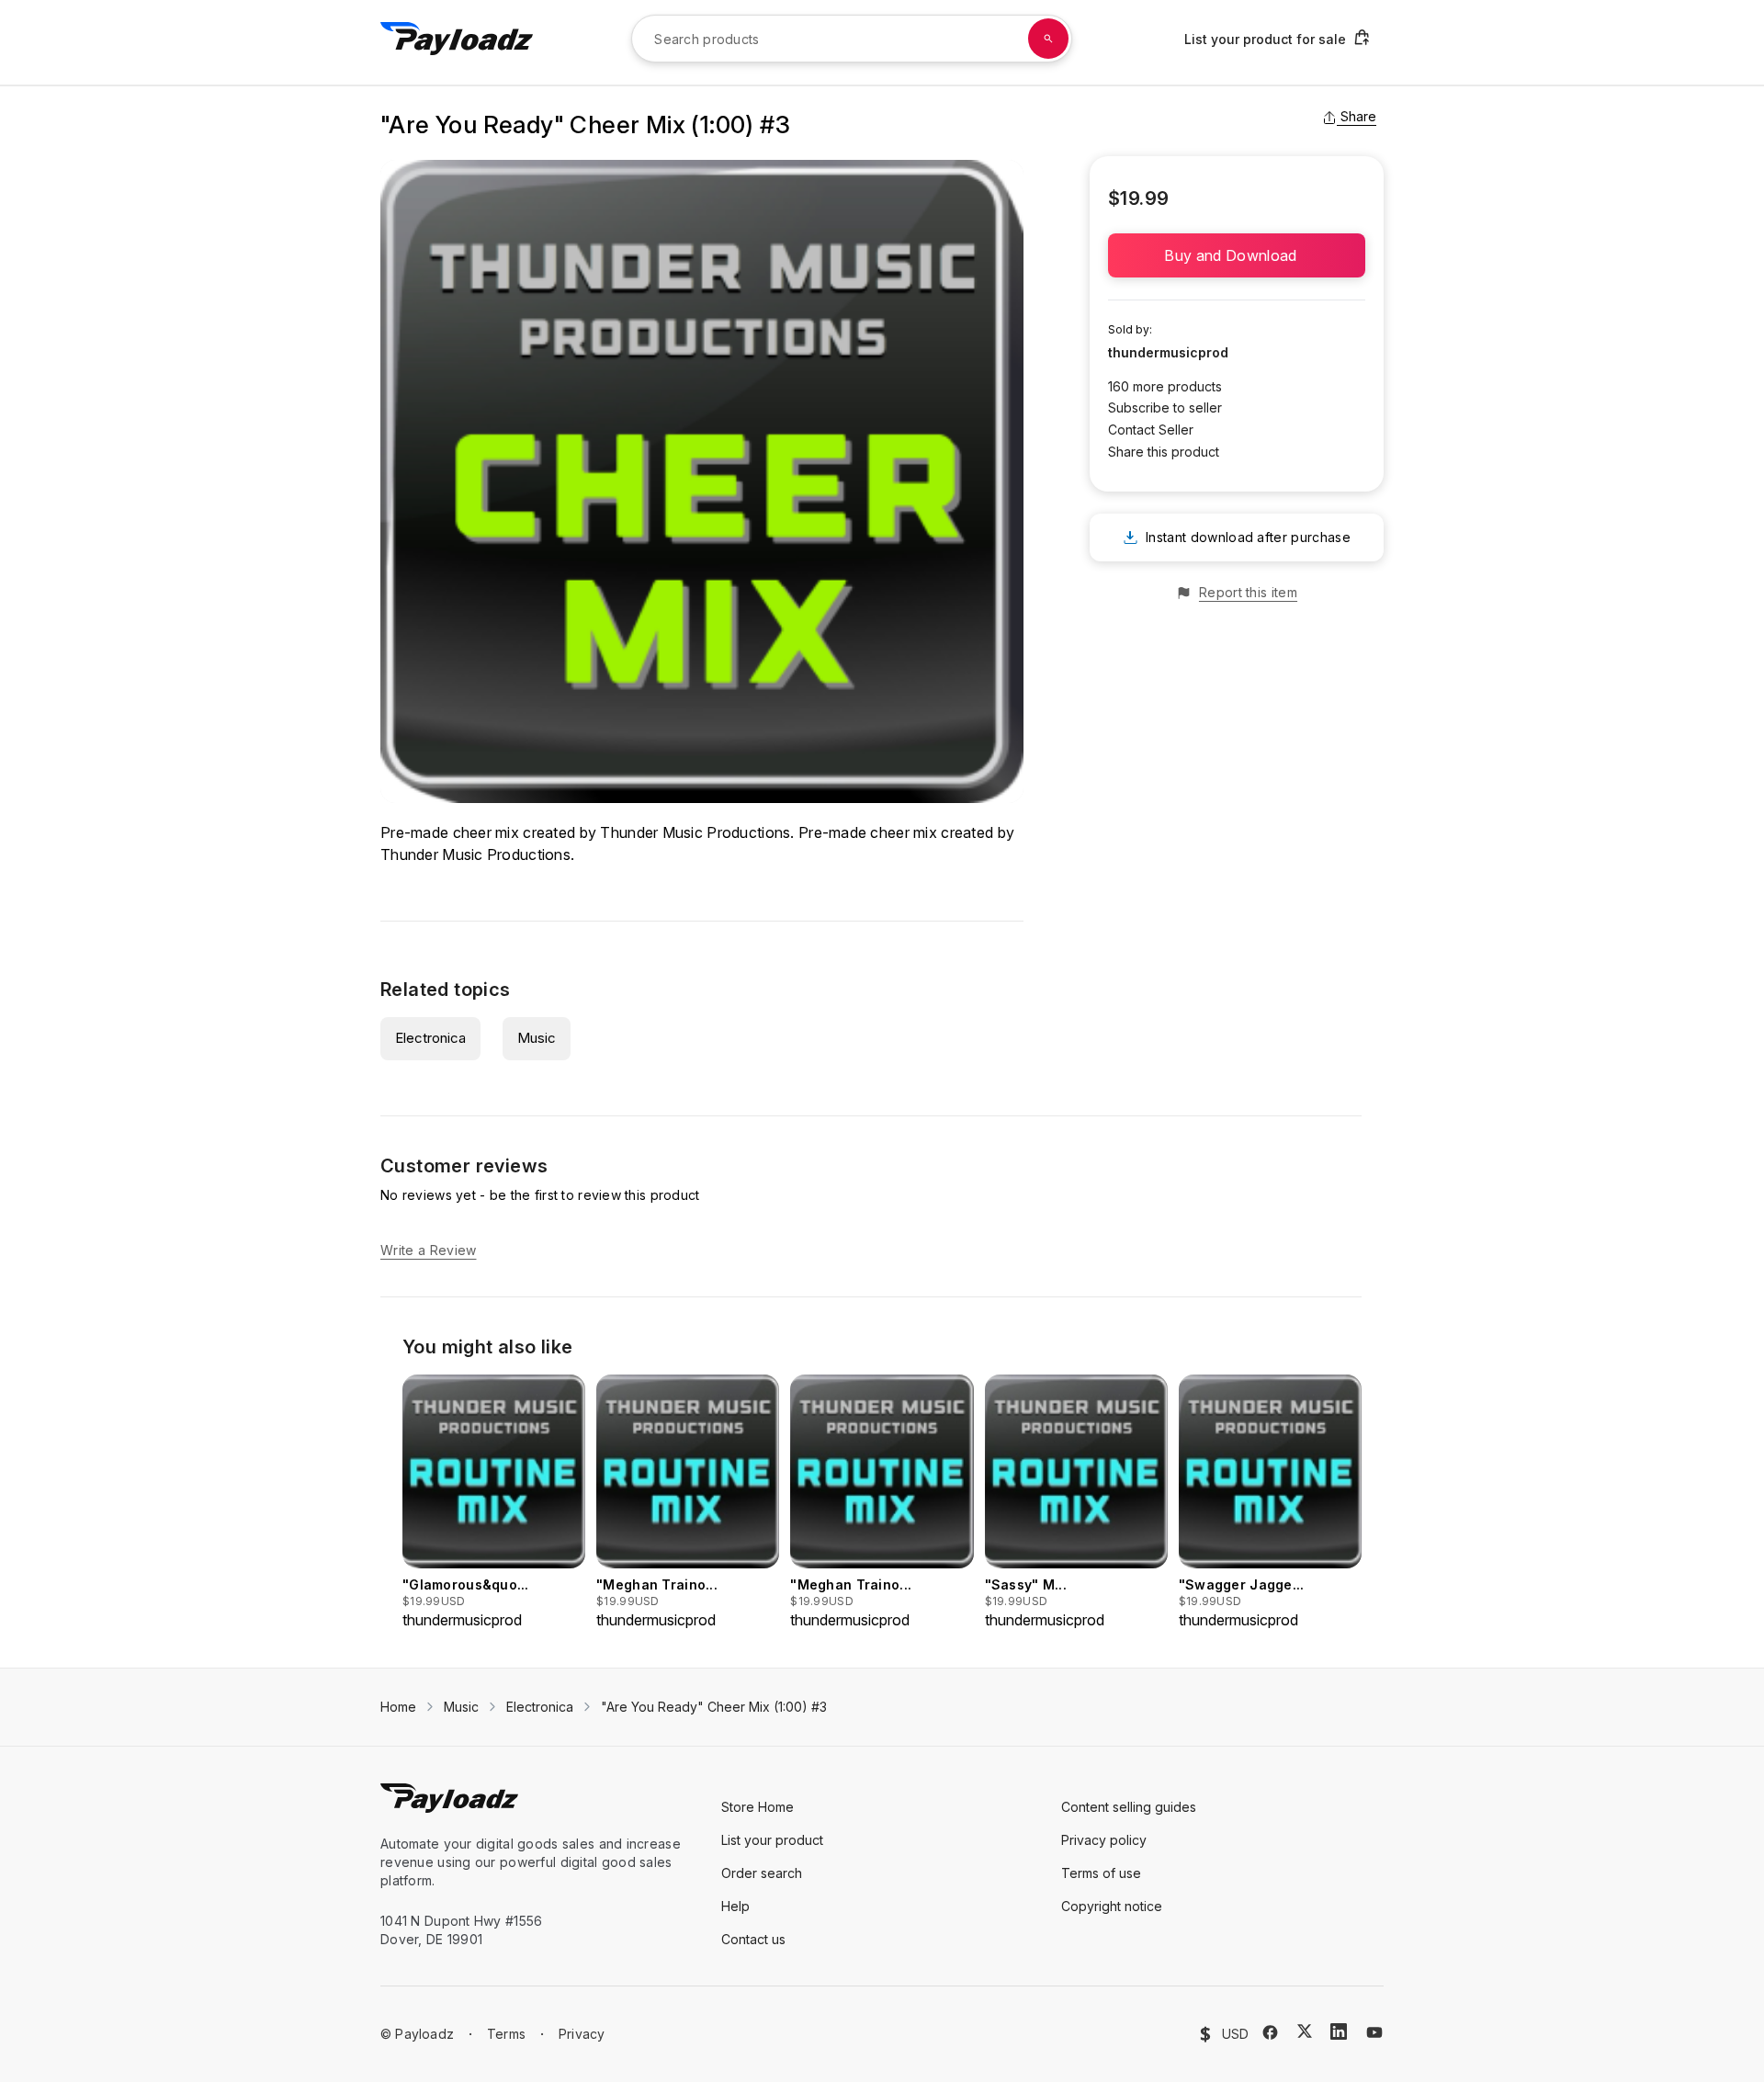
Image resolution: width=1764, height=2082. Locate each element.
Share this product (1164, 452)
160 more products (1165, 386)
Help (735, 1906)
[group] (494, 1503)
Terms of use (1101, 1873)
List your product (772, 1840)
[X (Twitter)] (1305, 2031)
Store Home (758, 1807)
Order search (762, 1873)
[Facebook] (1270, 2032)
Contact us (753, 1939)
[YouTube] (1374, 2032)
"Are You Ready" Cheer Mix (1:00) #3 (714, 1707)
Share (1358, 116)
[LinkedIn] (1339, 2031)
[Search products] (1048, 39)
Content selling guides (1129, 1807)
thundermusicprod (1168, 352)
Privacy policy (1104, 1840)
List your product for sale (1265, 39)
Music (537, 1038)
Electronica (430, 1038)
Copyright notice (1112, 1906)
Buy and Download (1236, 255)
